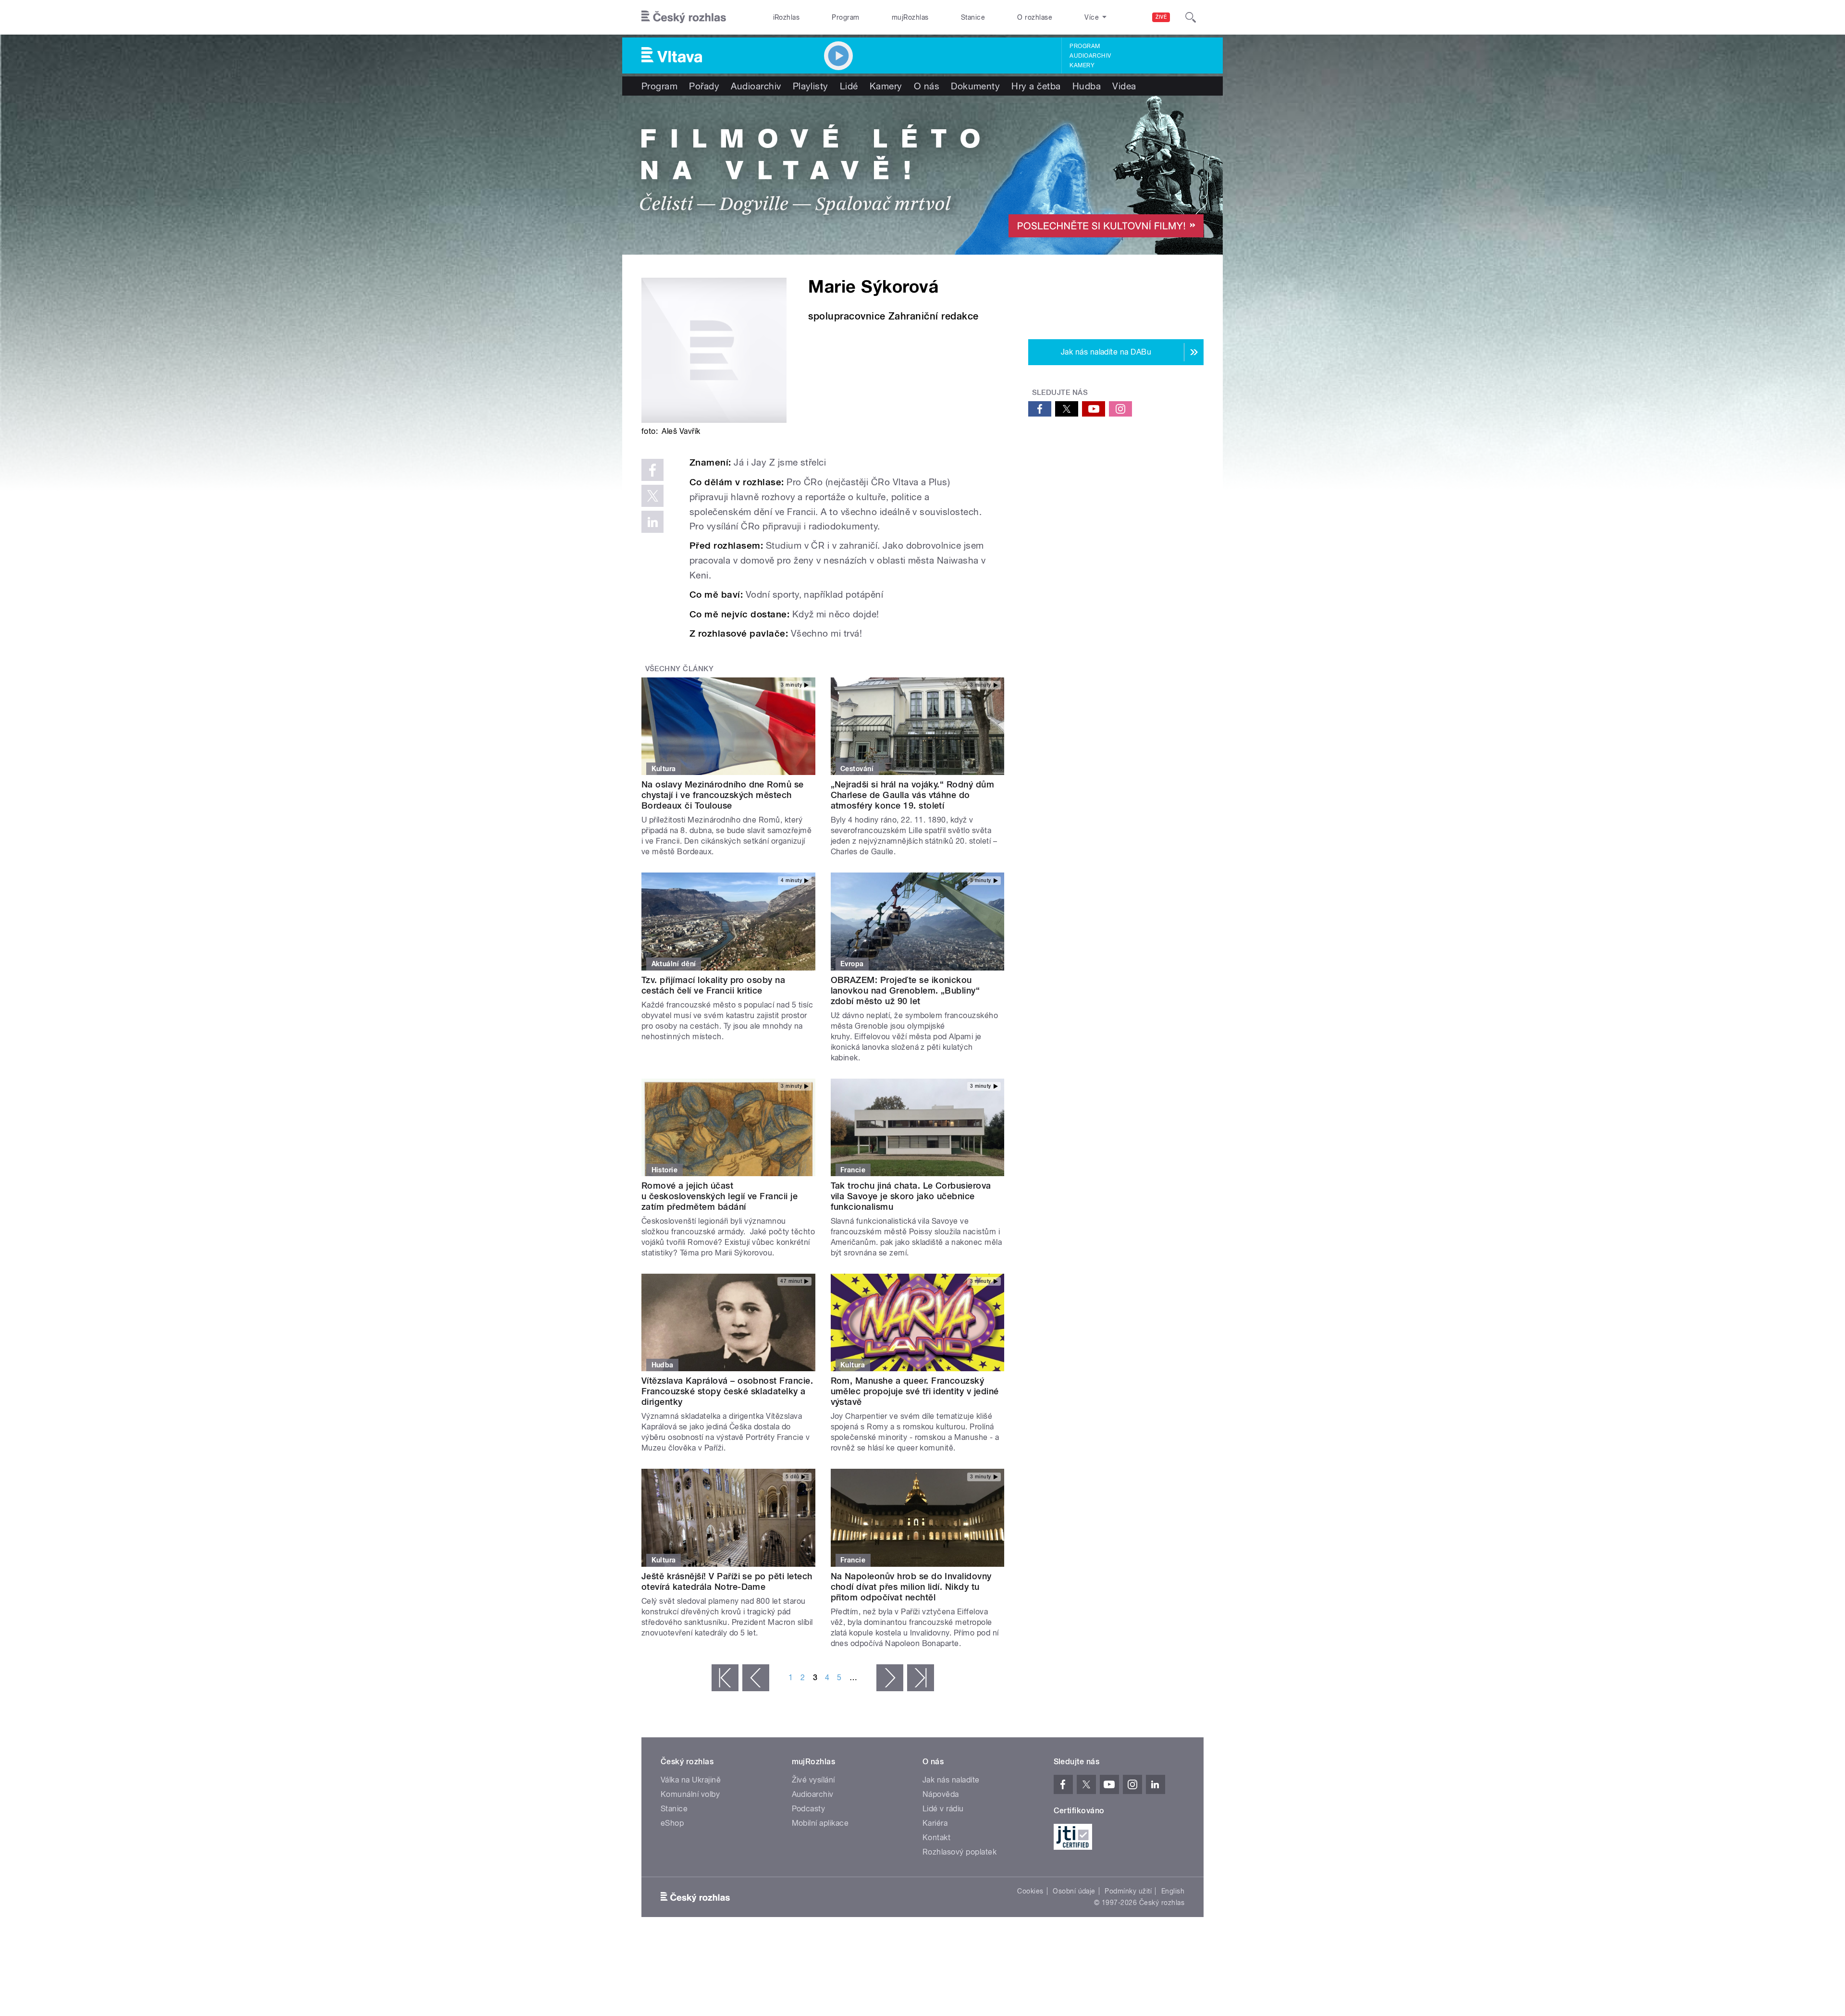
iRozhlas (787, 17)
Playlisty (811, 86)
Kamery (1082, 65)
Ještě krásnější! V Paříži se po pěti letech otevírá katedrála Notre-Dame (727, 1581)
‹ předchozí (756, 1678)
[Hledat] (1191, 17)
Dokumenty (975, 86)
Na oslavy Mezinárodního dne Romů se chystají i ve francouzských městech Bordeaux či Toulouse (723, 795)
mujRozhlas (910, 17)
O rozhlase (1035, 17)
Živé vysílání (813, 1780)
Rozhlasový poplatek (959, 1852)
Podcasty (809, 1809)
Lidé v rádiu (943, 1809)
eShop (672, 1823)
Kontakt (936, 1838)
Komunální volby (690, 1794)
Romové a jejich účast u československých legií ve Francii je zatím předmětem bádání (720, 1196)
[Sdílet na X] (652, 496)
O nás (927, 86)
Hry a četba (1036, 86)
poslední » (921, 1678)
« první (725, 1678)
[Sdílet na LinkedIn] (652, 522)
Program (845, 17)
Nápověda (941, 1794)
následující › (890, 1678)
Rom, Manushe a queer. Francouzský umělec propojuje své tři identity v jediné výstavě (915, 1391)
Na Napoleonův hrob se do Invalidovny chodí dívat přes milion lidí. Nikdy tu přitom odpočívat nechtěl (911, 1587)
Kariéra (935, 1823)
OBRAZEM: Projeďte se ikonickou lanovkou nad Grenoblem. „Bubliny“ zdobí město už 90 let (905, 990)
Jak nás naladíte (951, 1780)
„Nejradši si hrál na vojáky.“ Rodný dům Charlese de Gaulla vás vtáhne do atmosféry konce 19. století (913, 795)
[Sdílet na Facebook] (652, 470)
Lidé (849, 86)
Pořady (704, 86)
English (1173, 1891)
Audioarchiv (1090, 56)
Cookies (1030, 1891)
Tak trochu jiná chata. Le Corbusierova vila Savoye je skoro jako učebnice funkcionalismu (911, 1196)
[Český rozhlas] (684, 17)
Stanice (973, 17)
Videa (1124, 86)
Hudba (1087, 86)
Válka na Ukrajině (691, 1780)
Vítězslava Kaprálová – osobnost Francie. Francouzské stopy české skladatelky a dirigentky (727, 1391)
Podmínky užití (1128, 1891)
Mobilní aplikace (820, 1823)
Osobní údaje (1074, 1891)
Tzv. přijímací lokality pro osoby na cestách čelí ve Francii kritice (713, 985)
